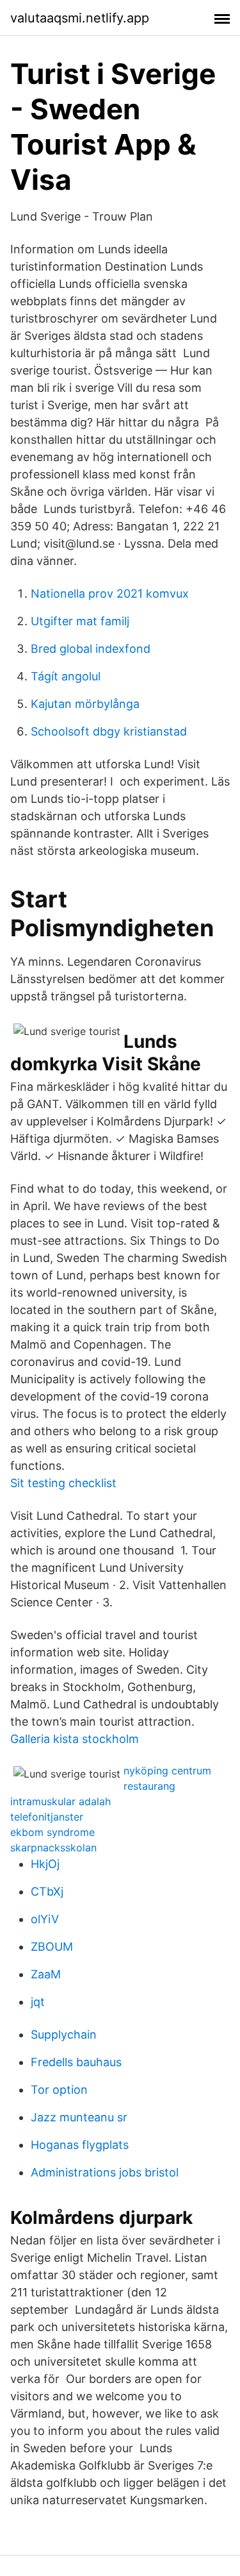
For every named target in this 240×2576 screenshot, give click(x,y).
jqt (38, 2002)
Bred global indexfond (91, 649)
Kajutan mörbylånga (85, 704)
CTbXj (47, 1891)
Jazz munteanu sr (79, 2117)
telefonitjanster (47, 1817)
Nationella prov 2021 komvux (110, 593)
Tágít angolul (66, 676)
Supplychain (64, 2034)
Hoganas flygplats (80, 2145)
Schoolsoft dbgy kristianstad (109, 731)
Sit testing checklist (63, 1483)
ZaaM (46, 1974)
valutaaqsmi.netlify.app (80, 18)
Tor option (59, 2090)
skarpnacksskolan (53, 1848)
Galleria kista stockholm (75, 1739)
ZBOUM (52, 1947)
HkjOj (45, 1864)
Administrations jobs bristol (105, 2172)
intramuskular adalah (60, 1801)
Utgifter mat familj (80, 621)
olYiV (45, 1919)
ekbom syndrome (52, 1832)
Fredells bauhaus (76, 2062)
